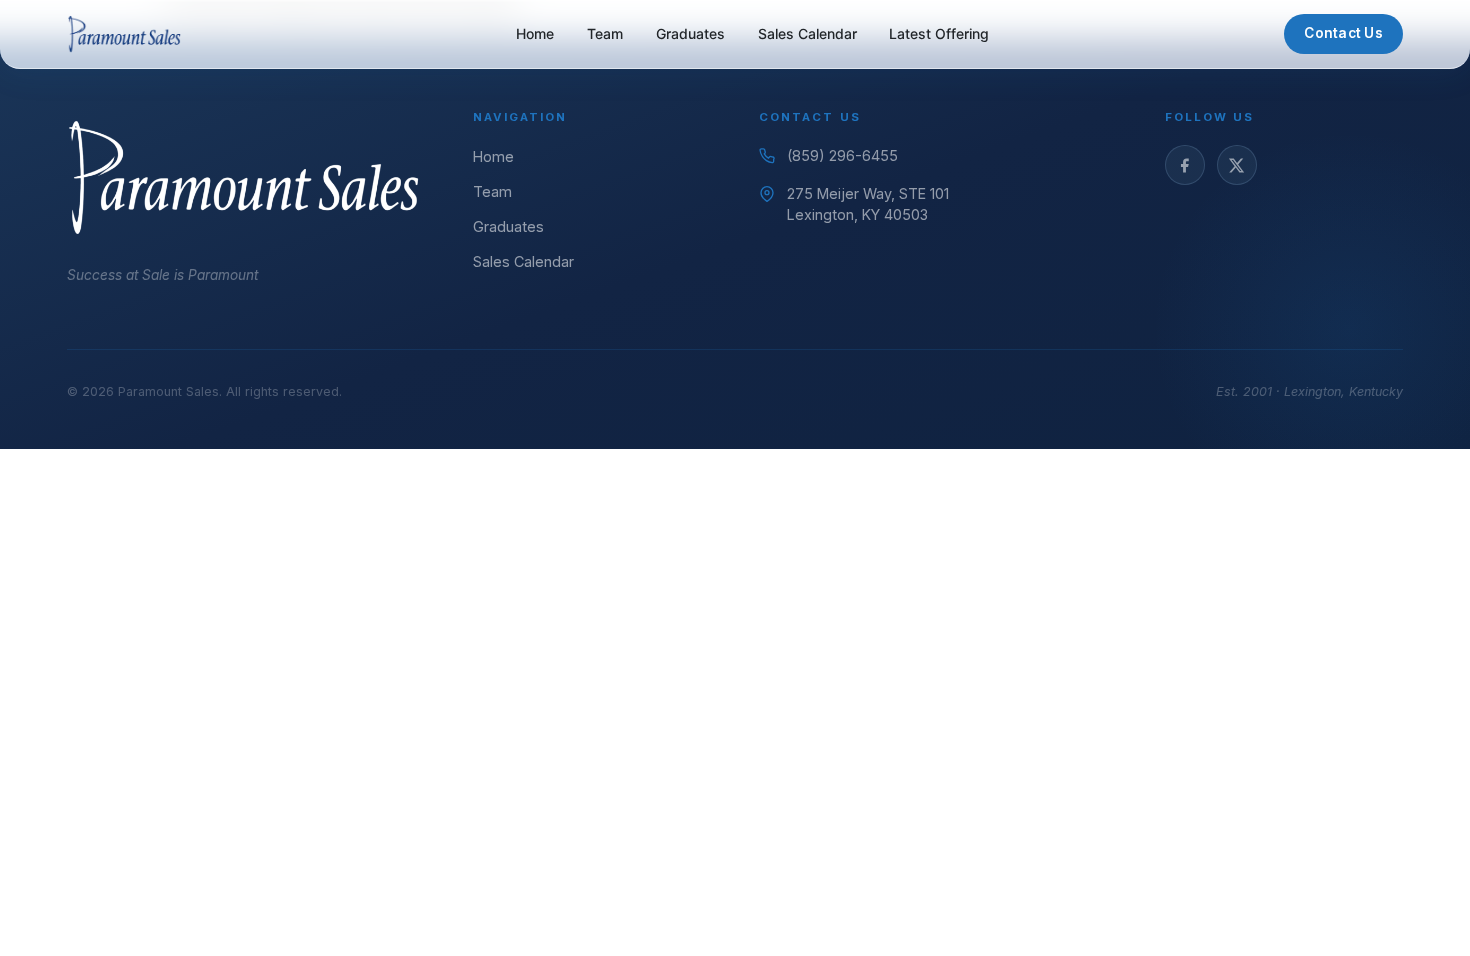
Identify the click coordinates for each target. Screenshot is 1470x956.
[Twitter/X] (1237, 165)
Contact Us (1343, 33)
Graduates (690, 33)
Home (535, 33)
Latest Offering (939, 33)
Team (605, 33)
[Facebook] (1185, 165)
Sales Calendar (807, 33)
